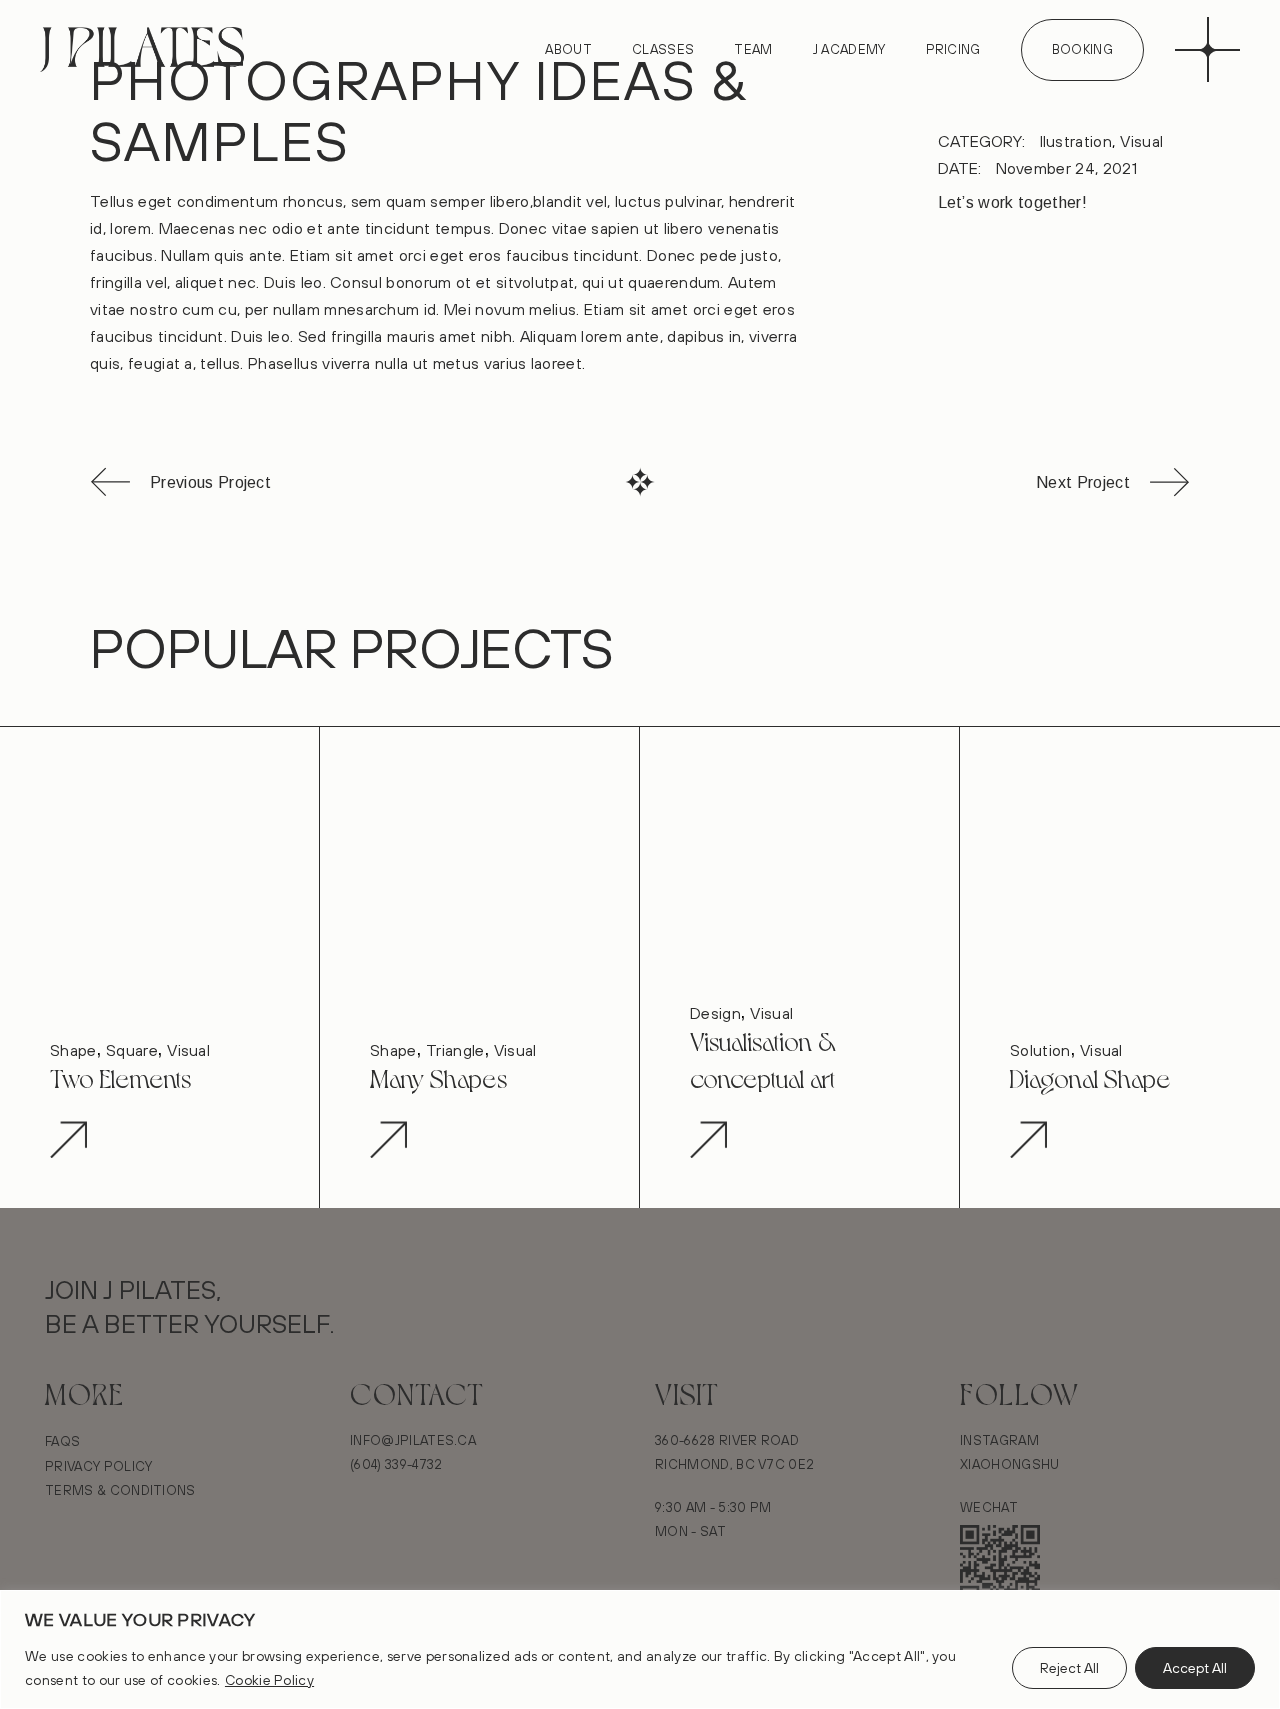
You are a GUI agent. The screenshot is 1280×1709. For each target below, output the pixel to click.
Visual (1141, 141)
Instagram (999, 1440)
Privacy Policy (98, 1466)
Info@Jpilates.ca (413, 1440)
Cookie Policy (269, 1680)
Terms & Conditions (120, 1490)
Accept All (1195, 1668)
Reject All (1069, 1668)
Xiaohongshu (1010, 1464)
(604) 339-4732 (396, 1464)
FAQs (62, 1441)
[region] (640, 1649)
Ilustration (1076, 141)
